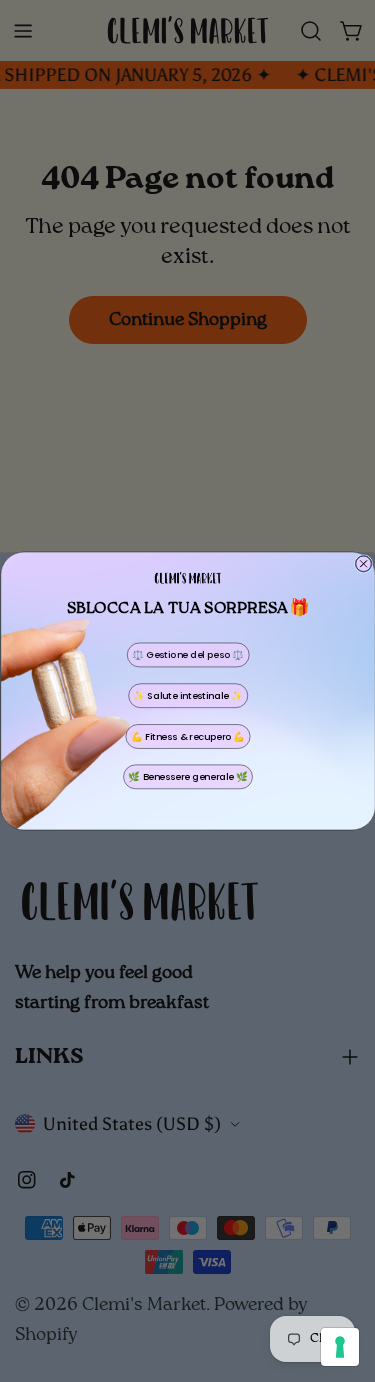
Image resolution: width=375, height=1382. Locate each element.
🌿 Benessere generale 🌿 (187, 776)
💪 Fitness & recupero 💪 (187, 736)
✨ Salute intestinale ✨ (187, 695)
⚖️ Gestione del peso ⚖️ (187, 654)
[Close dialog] (363, 564)
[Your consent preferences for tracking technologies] (340, 1347)
